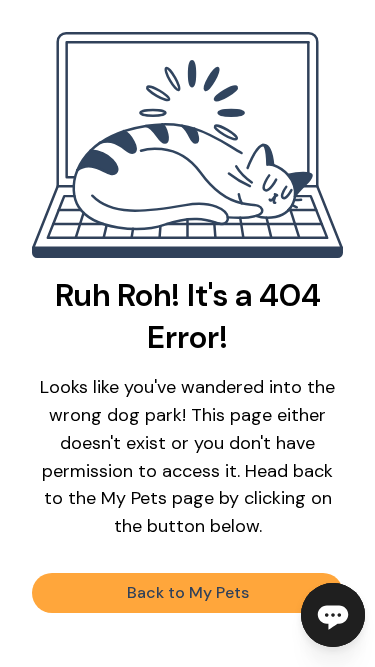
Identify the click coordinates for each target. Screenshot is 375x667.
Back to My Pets (188, 592)
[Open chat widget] (333, 615)
